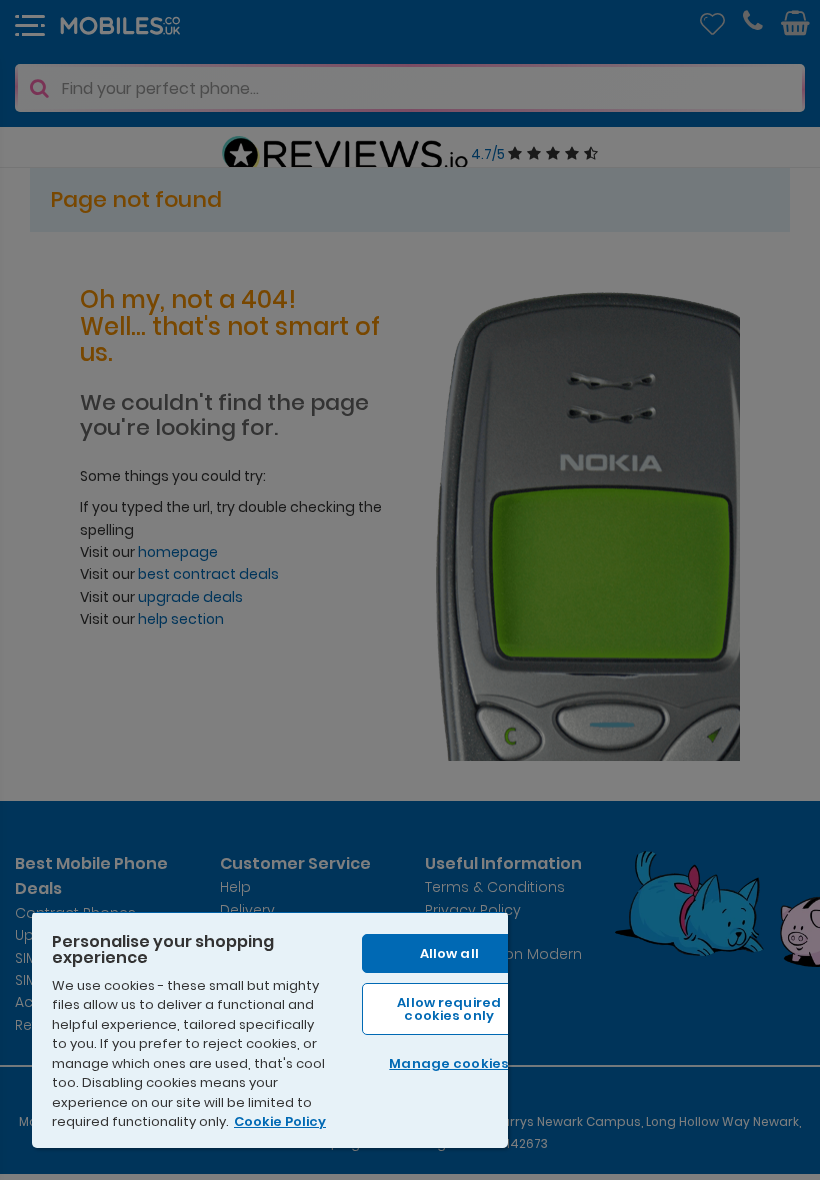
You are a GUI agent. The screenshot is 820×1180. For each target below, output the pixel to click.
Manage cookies (449, 1063)
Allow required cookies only (449, 1009)
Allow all (449, 953)
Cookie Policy (280, 1121)
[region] (270, 1029)
